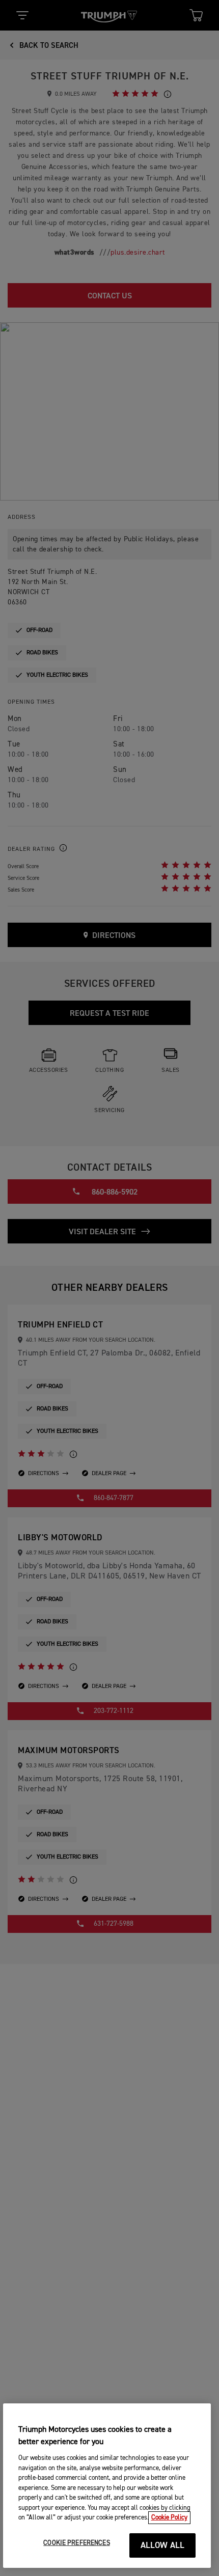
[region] (107, 2486)
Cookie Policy (169, 2518)
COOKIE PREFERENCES (76, 2543)
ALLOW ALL (163, 2546)
